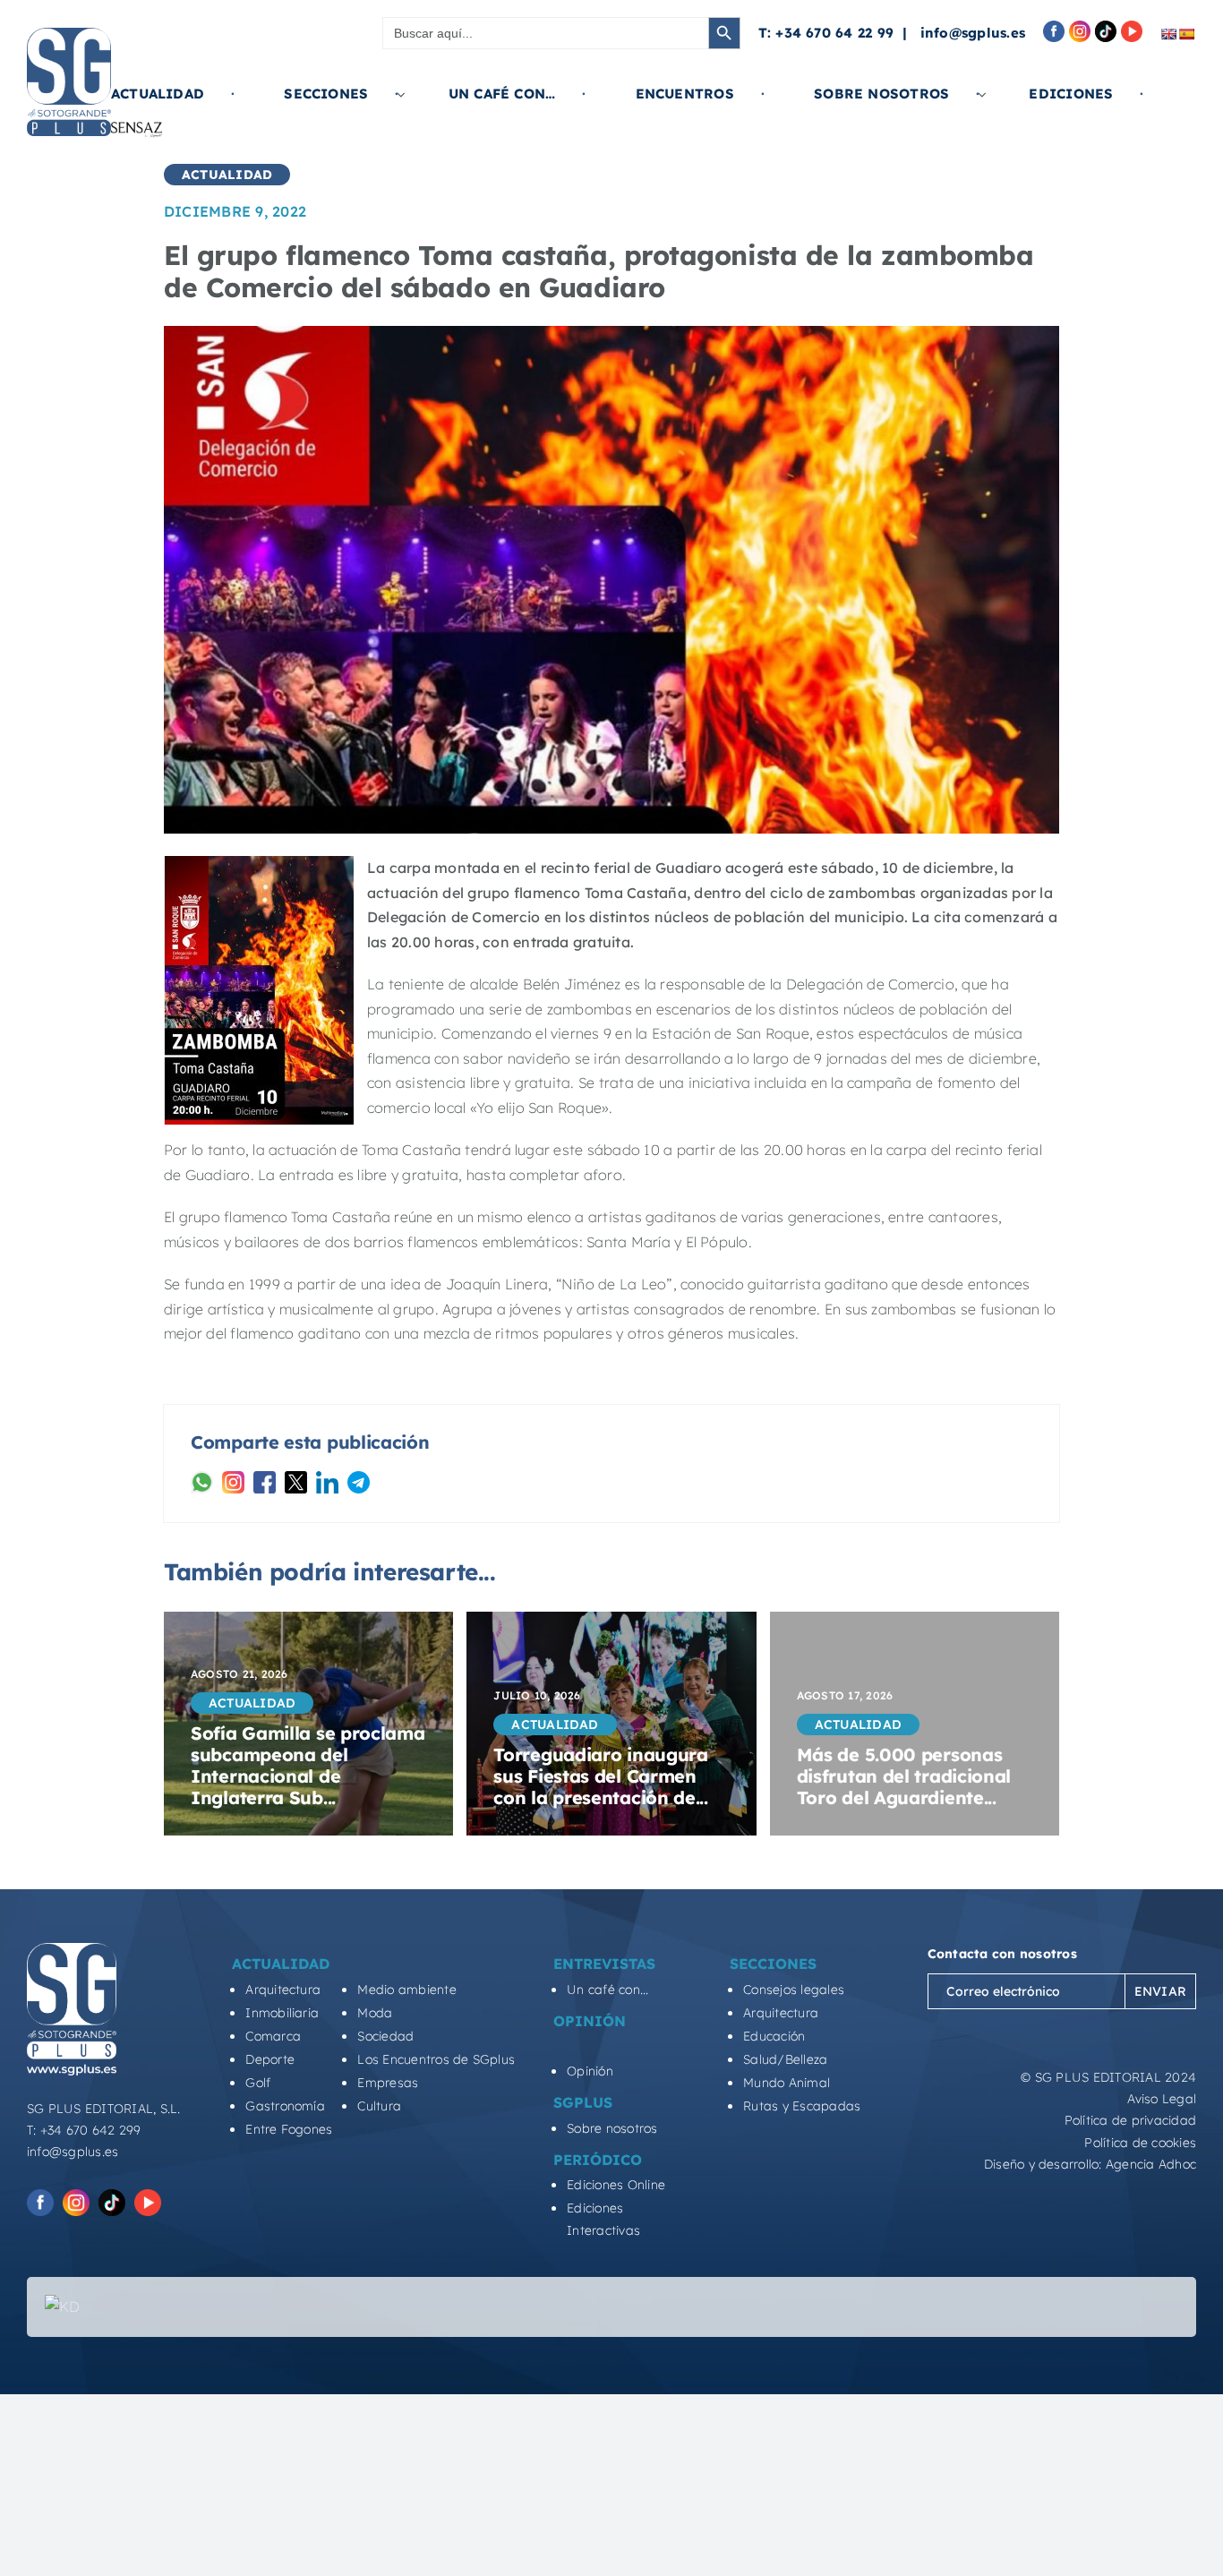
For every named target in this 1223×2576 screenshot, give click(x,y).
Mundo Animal (787, 2083)
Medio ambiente (406, 1990)
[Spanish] (1186, 34)
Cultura (379, 2106)
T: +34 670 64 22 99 (826, 33)
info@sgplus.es (973, 33)
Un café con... (607, 1990)
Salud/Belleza (785, 2059)
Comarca (273, 2036)
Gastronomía (285, 2106)
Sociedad (385, 2036)
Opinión (590, 2071)
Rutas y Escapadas (802, 2106)
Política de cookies (1140, 2143)
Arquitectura (283, 1990)
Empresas (388, 2083)
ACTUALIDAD (227, 175)
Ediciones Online (616, 2185)
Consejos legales (794, 1990)
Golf (258, 2083)
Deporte (270, 2059)
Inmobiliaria (282, 2013)
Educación (774, 2036)
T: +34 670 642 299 (84, 2130)
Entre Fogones (289, 2129)
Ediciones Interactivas (603, 2219)
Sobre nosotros (612, 2128)
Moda (375, 2013)
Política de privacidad (1130, 2120)
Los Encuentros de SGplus (436, 2059)
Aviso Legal (1162, 2099)
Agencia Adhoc (1151, 2164)
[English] (1168, 34)
